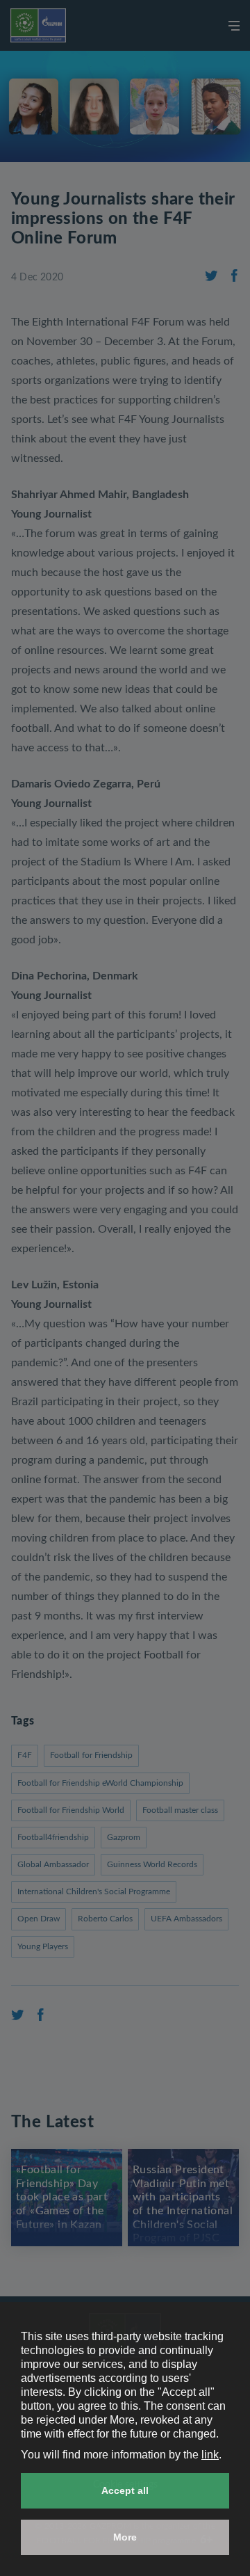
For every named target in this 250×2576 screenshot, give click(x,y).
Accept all (125, 2490)
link (210, 2455)
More (125, 2537)
